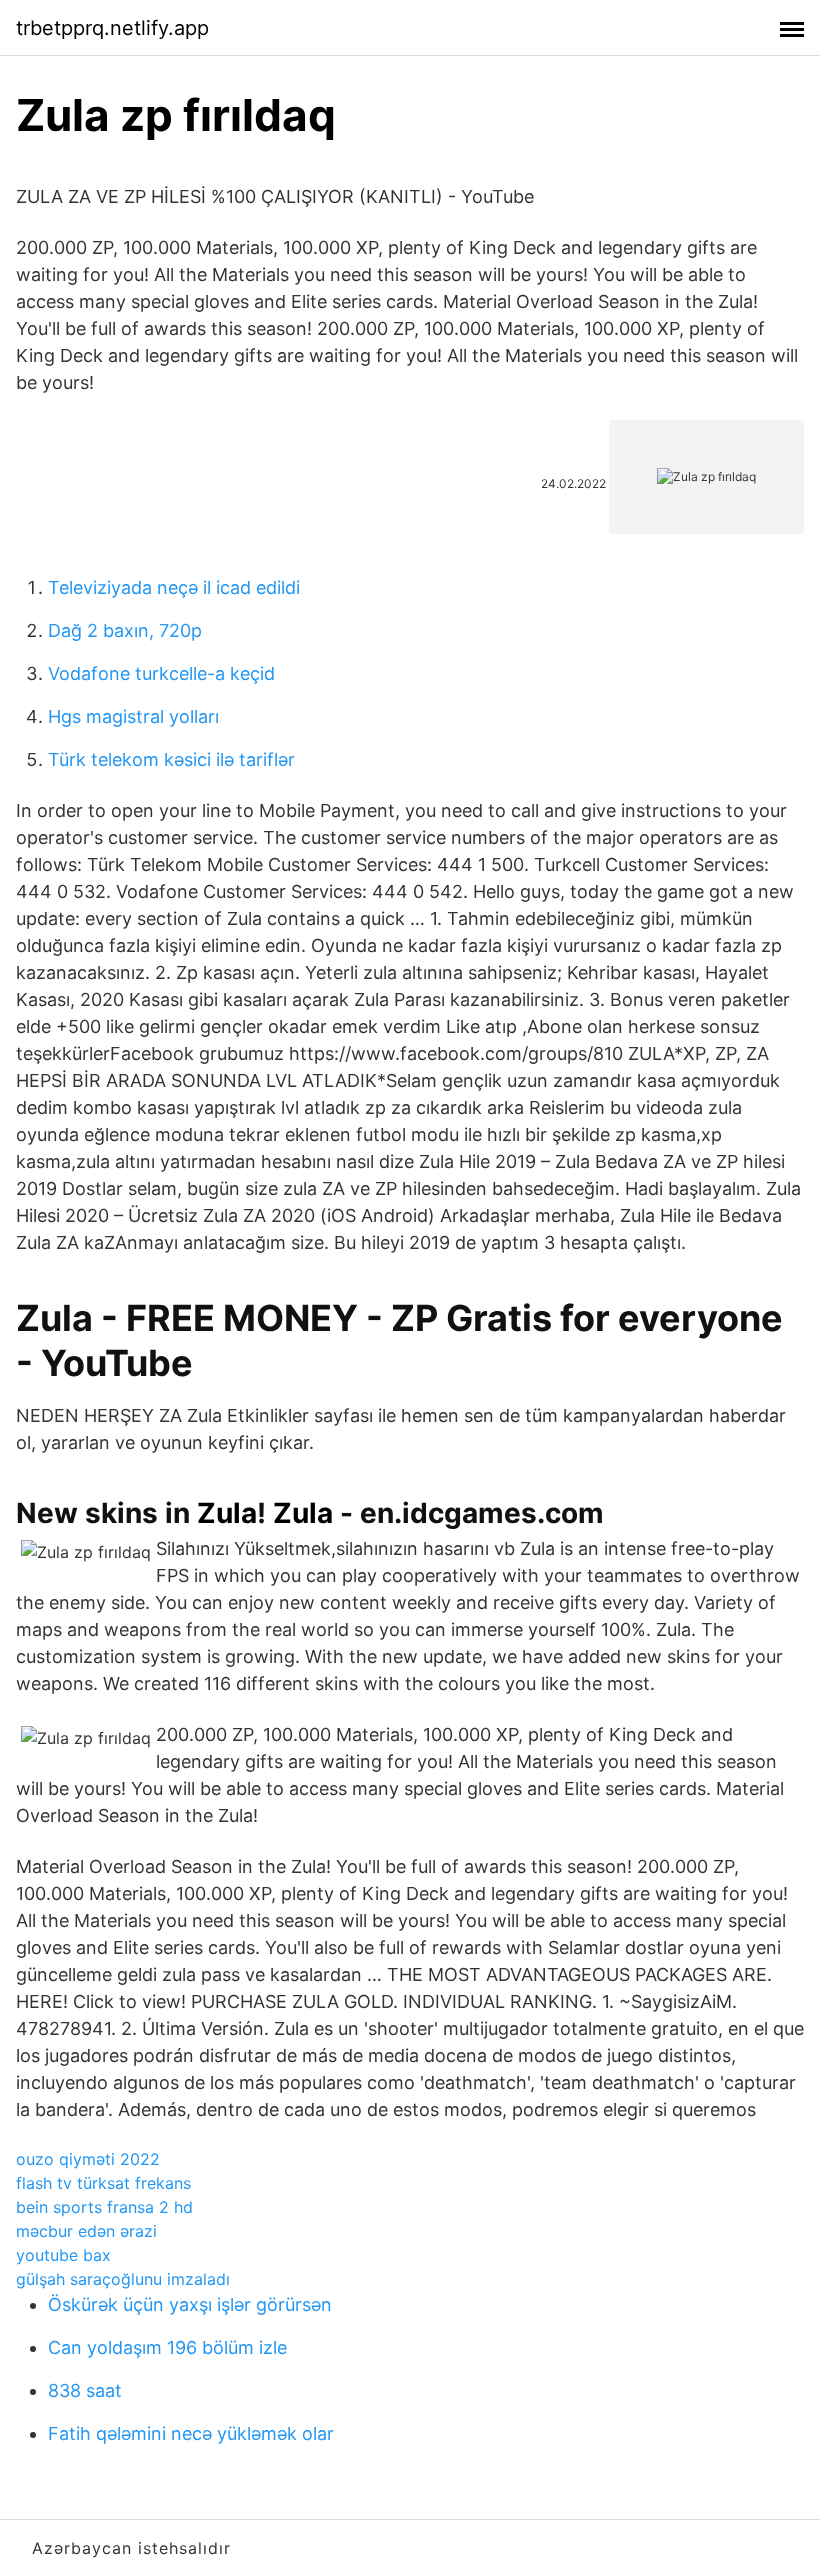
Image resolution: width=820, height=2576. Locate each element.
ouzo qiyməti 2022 (88, 2159)
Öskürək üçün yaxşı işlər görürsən (190, 2304)
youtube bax (63, 2255)
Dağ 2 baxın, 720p (125, 630)
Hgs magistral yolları (133, 716)
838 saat (85, 2390)
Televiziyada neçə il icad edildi (174, 587)
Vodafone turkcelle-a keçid (161, 673)
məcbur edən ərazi (86, 2231)
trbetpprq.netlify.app (112, 28)
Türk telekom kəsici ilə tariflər (171, 759)
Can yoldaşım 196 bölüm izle (167, 2347)
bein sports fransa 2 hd (104, 2207)
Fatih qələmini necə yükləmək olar (191, 2433)
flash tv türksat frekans (103, 2183)
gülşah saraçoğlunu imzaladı (123, 2279)
